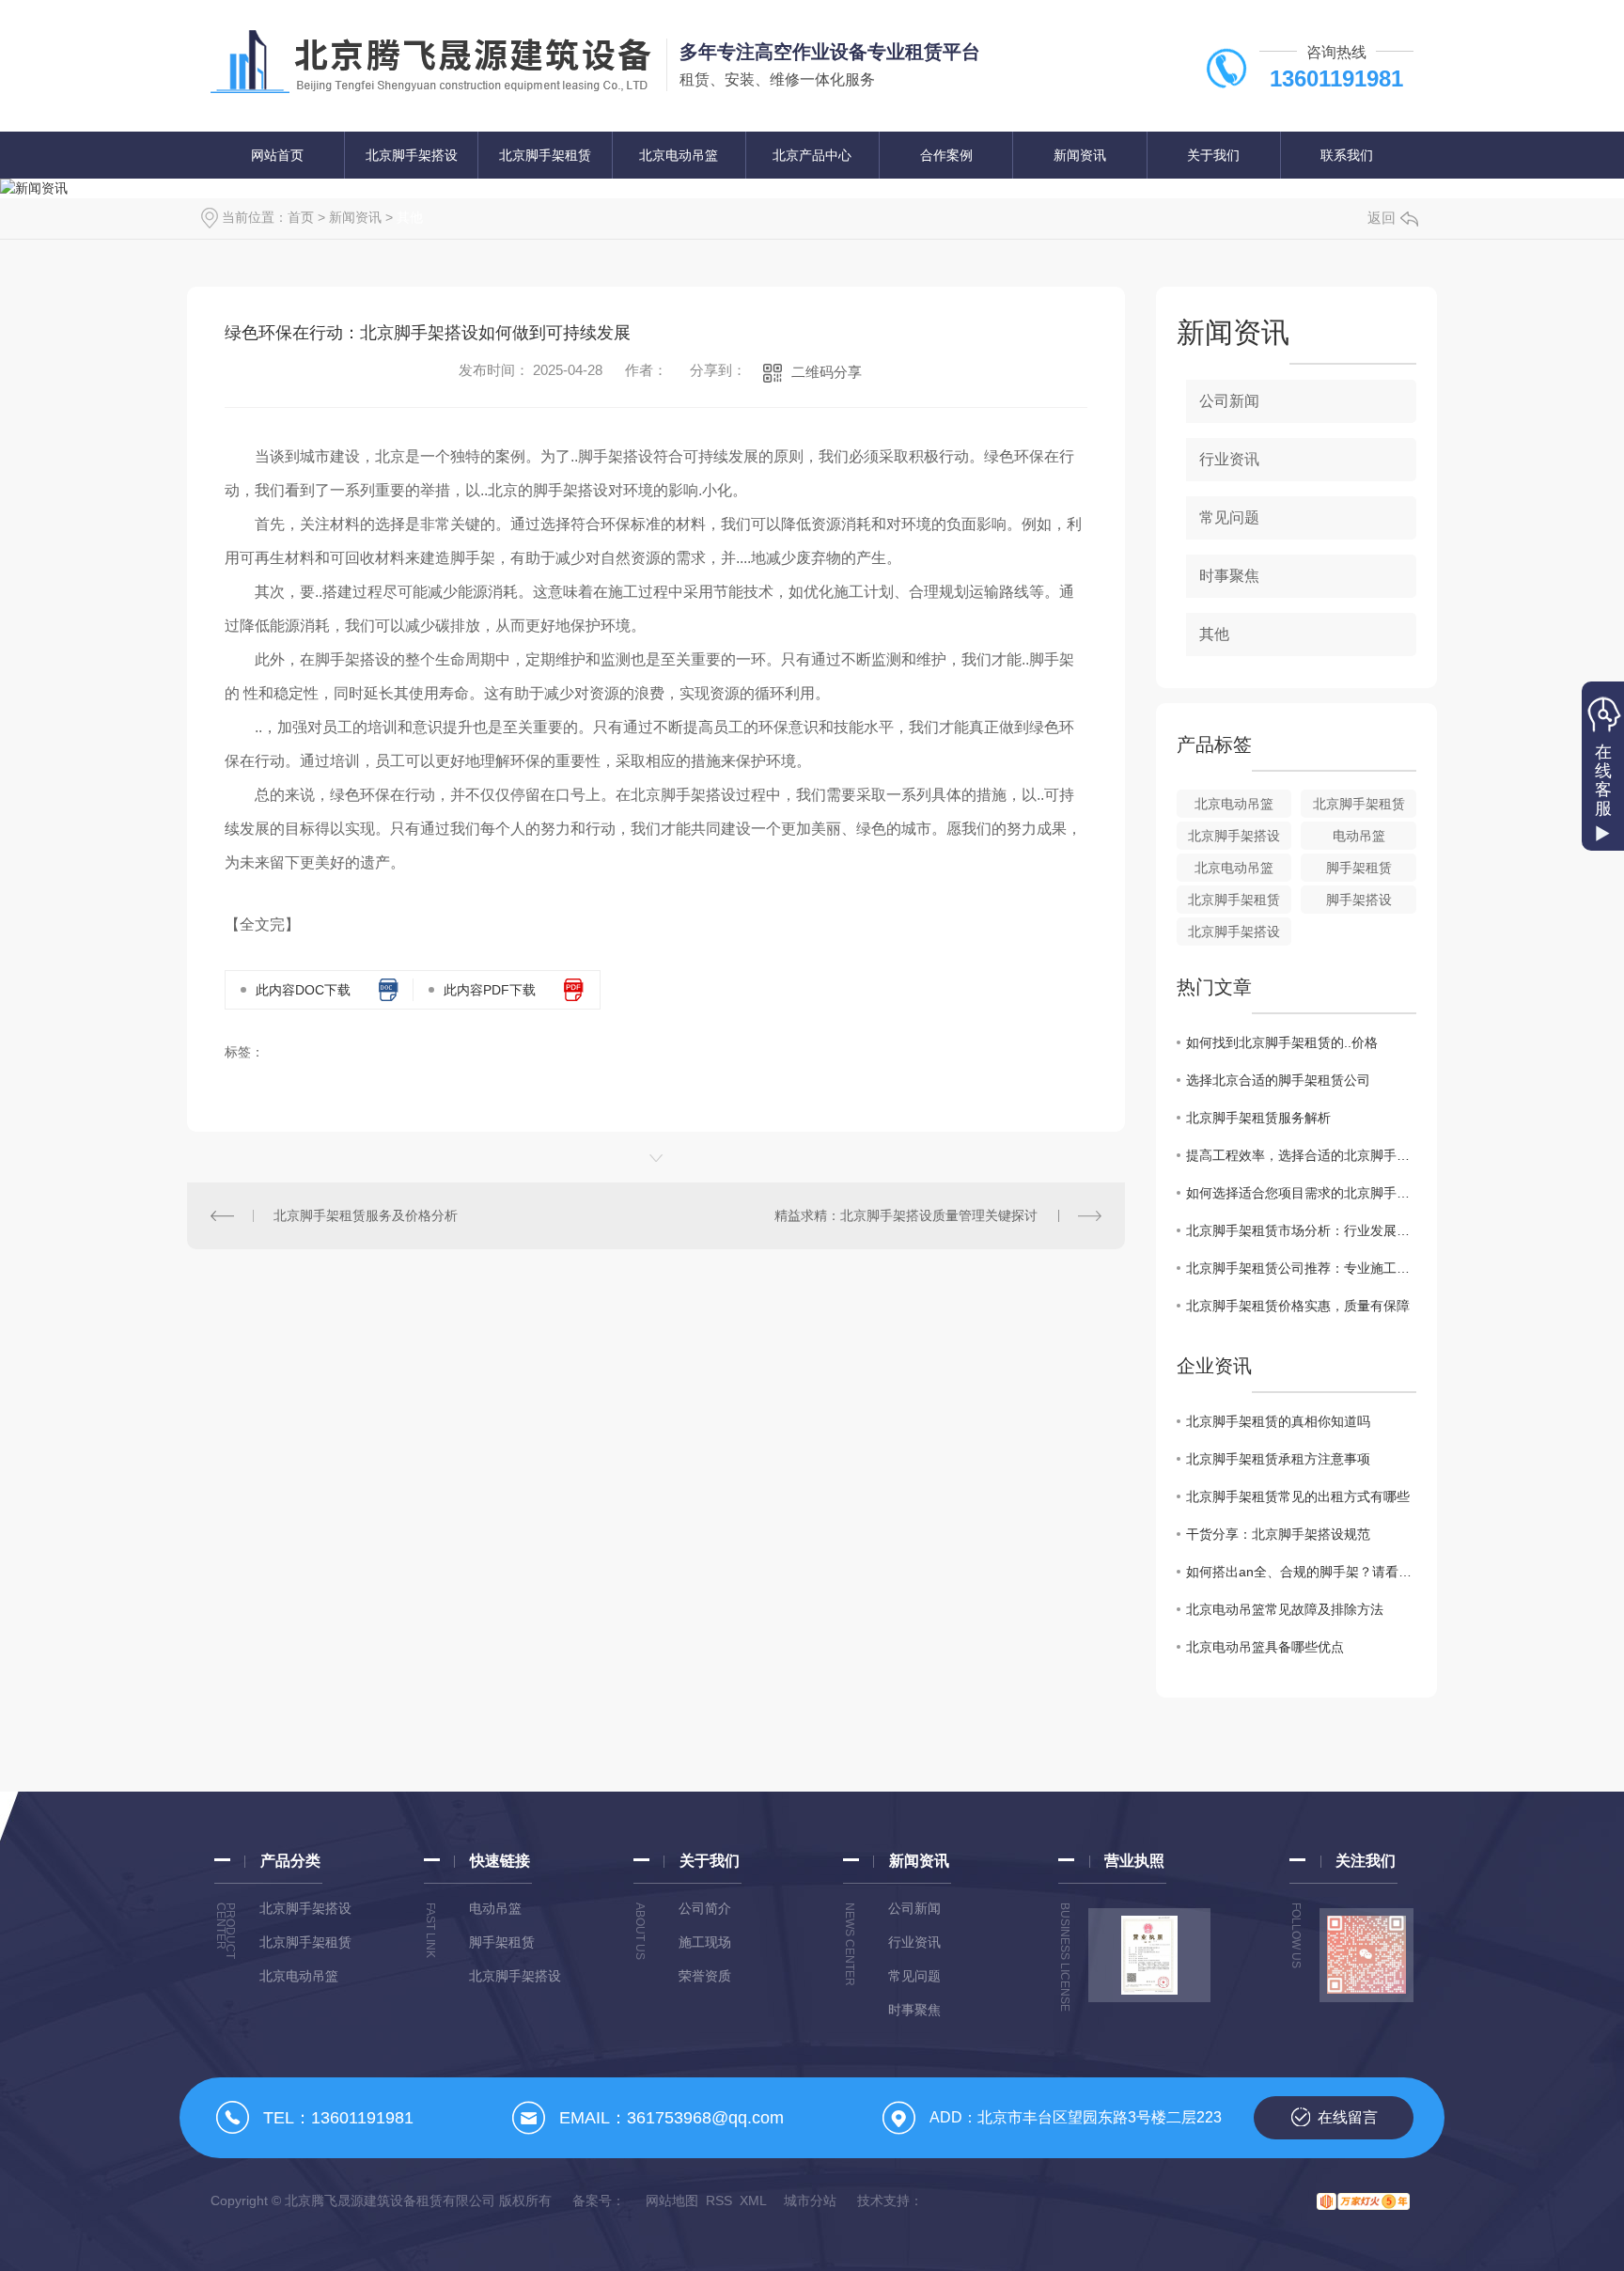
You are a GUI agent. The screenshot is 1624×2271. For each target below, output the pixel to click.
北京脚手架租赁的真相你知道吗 (1278, 1421)
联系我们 (1347, 155)
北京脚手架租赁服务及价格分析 (366, 1215)
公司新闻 (1229, 401)
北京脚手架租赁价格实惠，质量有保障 (1298, 1306)
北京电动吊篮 (679, 155)
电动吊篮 (1359, 836)
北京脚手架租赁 (545, 155)
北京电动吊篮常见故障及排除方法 (1285, 1609)
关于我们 (1213, 155)
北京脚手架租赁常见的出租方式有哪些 (1298, 1496)
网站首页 (277, 155)
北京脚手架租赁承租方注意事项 (1278, 1459)
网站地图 (672, 2201)
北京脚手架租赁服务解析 (1258, 1118)
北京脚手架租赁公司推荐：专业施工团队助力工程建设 (1301, 1268)
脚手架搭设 (1359, 900)
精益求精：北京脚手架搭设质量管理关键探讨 (906, 1215)
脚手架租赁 (1359, 868)
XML (753, 2201)
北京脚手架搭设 (412, 155)
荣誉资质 (705, 1976)
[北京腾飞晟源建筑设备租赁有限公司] (431, 64)
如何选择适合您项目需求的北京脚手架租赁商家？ (1301, 1193)
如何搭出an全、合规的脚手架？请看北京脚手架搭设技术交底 (1301, 1572)
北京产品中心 (812, 155)
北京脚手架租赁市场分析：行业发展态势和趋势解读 (1301, 1230)
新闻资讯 (1080, 155)
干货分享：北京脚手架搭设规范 (1278, 1534)
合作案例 (946, 155)
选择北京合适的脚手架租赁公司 (1278, 1080)
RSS (719, 2201)
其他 (410, 217)
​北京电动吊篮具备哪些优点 (1265, 1647)
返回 (1382, 218)
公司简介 (705, 1908)
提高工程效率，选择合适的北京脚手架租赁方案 (1301, 1155)
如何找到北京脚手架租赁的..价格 (1282, 1042)
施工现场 (705, 1942)
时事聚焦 (1229, 576)
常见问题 (1229, 517)
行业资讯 (1229, 459)
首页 (301, 217)
